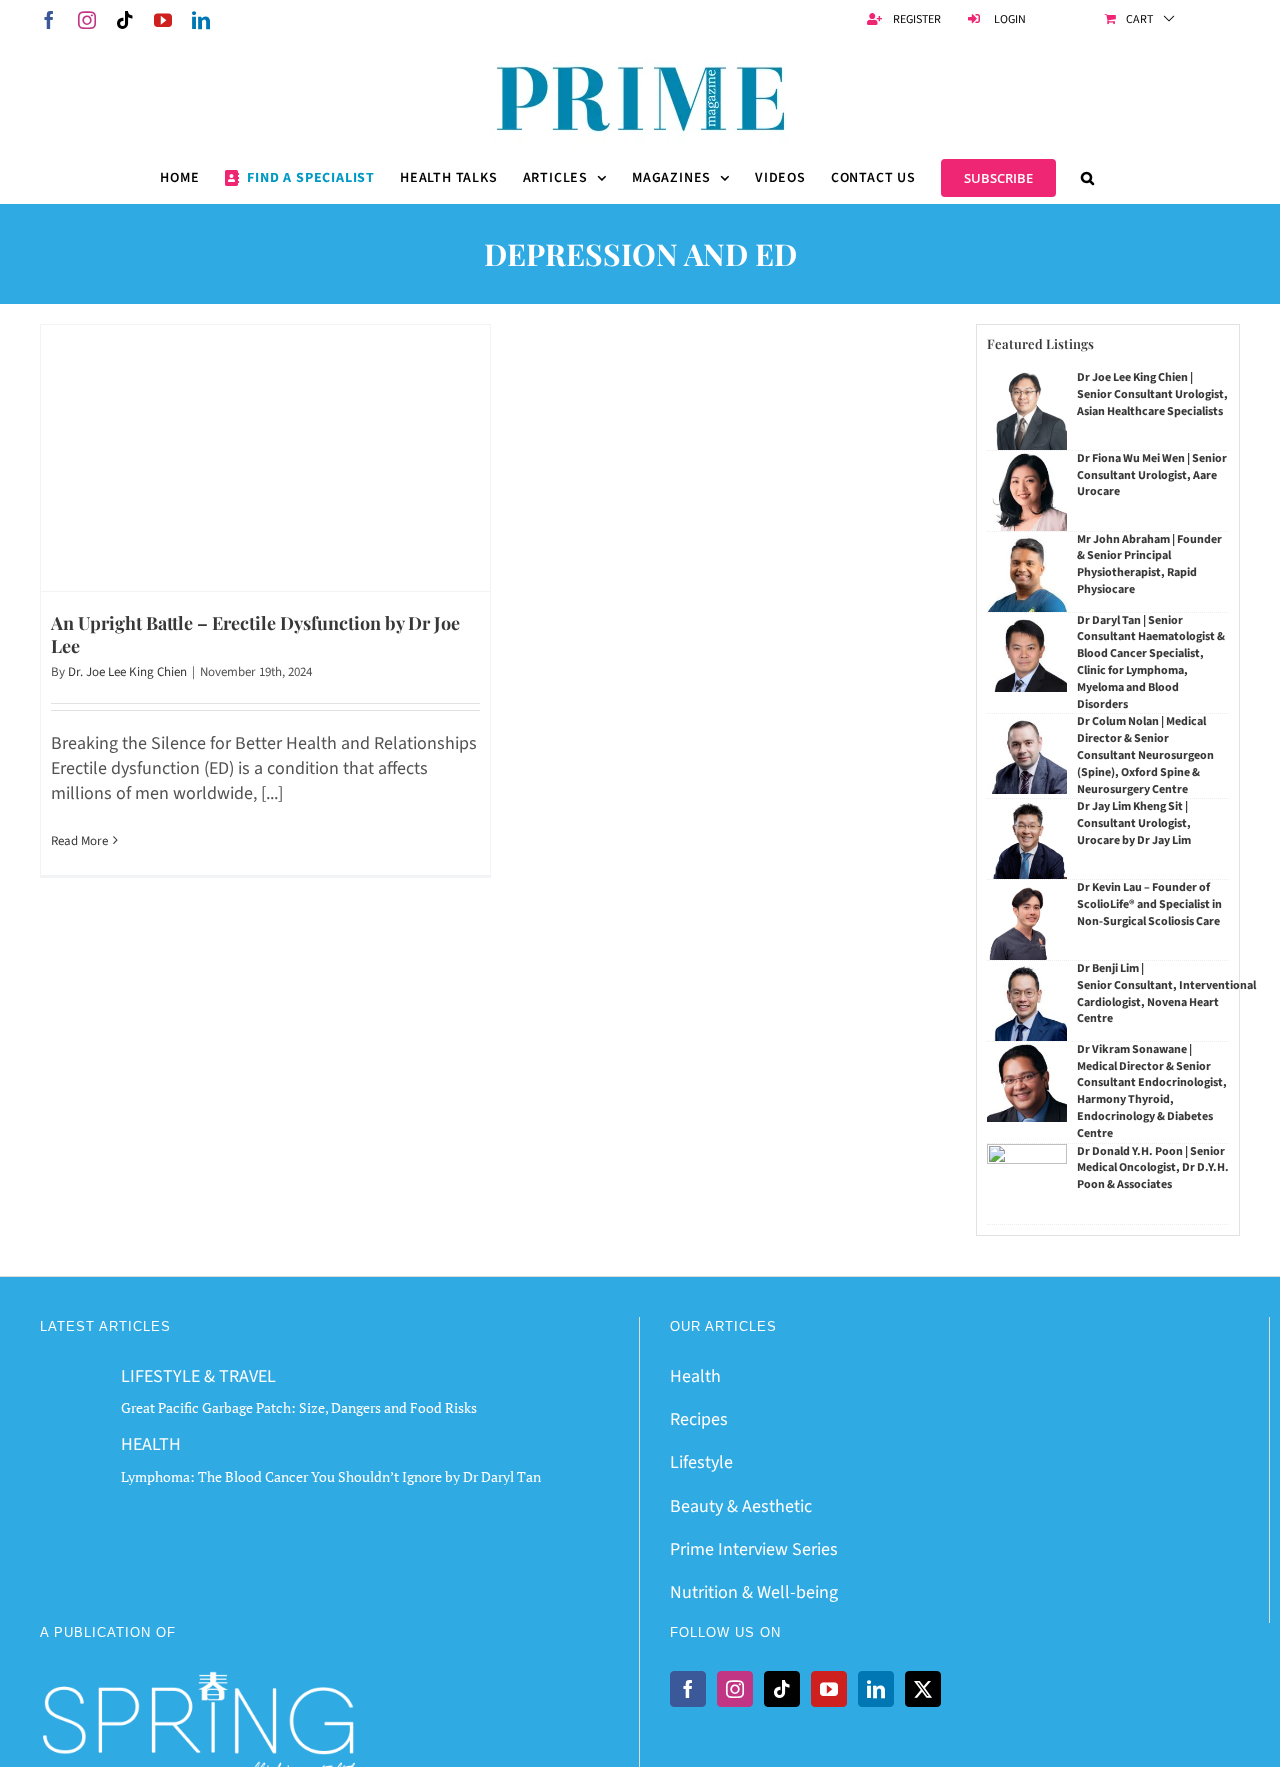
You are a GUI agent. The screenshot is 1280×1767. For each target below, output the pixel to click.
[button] (1088, 178)
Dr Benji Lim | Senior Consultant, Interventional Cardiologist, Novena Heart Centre (1166, 993)
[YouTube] (829, 1689)
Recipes (699, 1419)
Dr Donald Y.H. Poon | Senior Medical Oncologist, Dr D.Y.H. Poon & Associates (1153, 1168)
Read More (79, 841)
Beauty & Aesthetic (741, 1506)
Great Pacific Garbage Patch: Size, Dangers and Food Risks (299, 1407)
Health (695, 1376)
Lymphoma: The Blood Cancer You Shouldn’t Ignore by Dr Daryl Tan (331, 1476)
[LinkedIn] (876, 1689)
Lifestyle (701, 1462)
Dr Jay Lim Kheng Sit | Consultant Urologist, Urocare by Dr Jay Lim (1134, 823)
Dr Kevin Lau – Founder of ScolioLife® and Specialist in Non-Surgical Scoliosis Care (1149, 904)
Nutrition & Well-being (754, 1592)
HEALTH (151, 1444)
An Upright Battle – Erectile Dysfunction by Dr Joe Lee (255, 634)
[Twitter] (923, 1689)
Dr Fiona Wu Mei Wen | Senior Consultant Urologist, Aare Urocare (1152, 475)
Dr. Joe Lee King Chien (127, 672)
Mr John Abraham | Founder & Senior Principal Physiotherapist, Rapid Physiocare (1149, 564)
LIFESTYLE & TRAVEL (198, 1376)
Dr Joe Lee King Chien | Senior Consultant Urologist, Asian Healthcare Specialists (1152, 394)
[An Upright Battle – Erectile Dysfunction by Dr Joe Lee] (265, 458)
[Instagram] (735, 1689)
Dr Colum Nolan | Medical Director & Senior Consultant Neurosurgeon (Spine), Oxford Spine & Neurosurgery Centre (1145, 755)
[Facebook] (688, 1689)
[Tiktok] (782, 1689)
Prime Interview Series (754, 1549)
